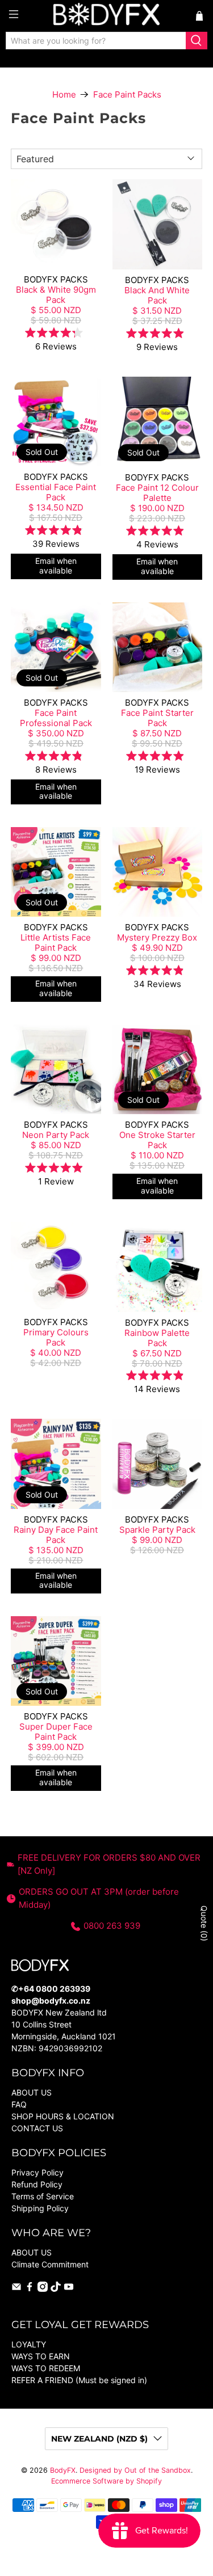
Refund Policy (37, 2184)
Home (64, 94)
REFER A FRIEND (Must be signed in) (79, 2380)
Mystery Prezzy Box (157, 937)
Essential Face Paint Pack (56, 492)
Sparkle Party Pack (157, 1530)
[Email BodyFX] (16, 2289)
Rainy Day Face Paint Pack (56, 1535)
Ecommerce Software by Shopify (106, 2481)
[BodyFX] (107, 16)
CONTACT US (37, 2128)
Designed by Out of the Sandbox (135, 2470)
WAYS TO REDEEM (46, 2368)
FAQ (19, 2104)
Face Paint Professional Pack (56, 718)
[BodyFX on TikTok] (56, 2289)
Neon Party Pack (56, 1135)
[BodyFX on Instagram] (43, 2289)
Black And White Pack (157, 295)
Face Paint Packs (127, 94)
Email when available (56, 566)
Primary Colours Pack (56, 1337)
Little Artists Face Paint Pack (56, 943)
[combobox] (96, 41)
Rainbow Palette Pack (157, 1338)
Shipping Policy (40, 2208)
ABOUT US (32, 2092)
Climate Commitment (50, 2264)
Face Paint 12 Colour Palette (157, 493)
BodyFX (63, 2470)
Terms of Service (43, 2196)
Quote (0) (204, 1923)
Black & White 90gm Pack (56, 295)
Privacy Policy (37, 2172)
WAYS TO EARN (41, 2356)
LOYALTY (29, 2344)
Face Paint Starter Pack (157, 718)
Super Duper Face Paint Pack (56, 1732)
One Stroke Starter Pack (157, 1140)
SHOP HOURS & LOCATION (63, 2116)
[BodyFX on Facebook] (30, 2289)
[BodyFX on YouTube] (69, 2289)
